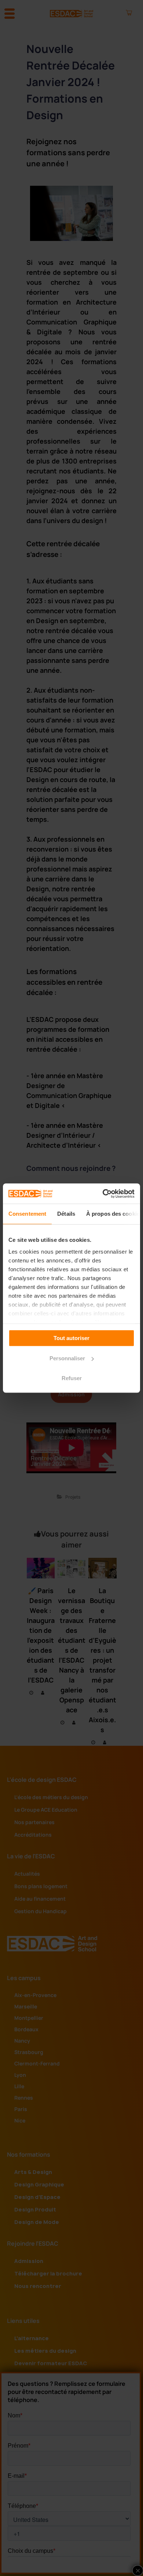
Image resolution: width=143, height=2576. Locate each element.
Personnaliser (67, 1358)
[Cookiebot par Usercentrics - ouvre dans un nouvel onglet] (103, 1194)
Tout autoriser (71, 1338)
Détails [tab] (66, 1214)
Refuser (72, 1378)
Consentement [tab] (27, 1214)
